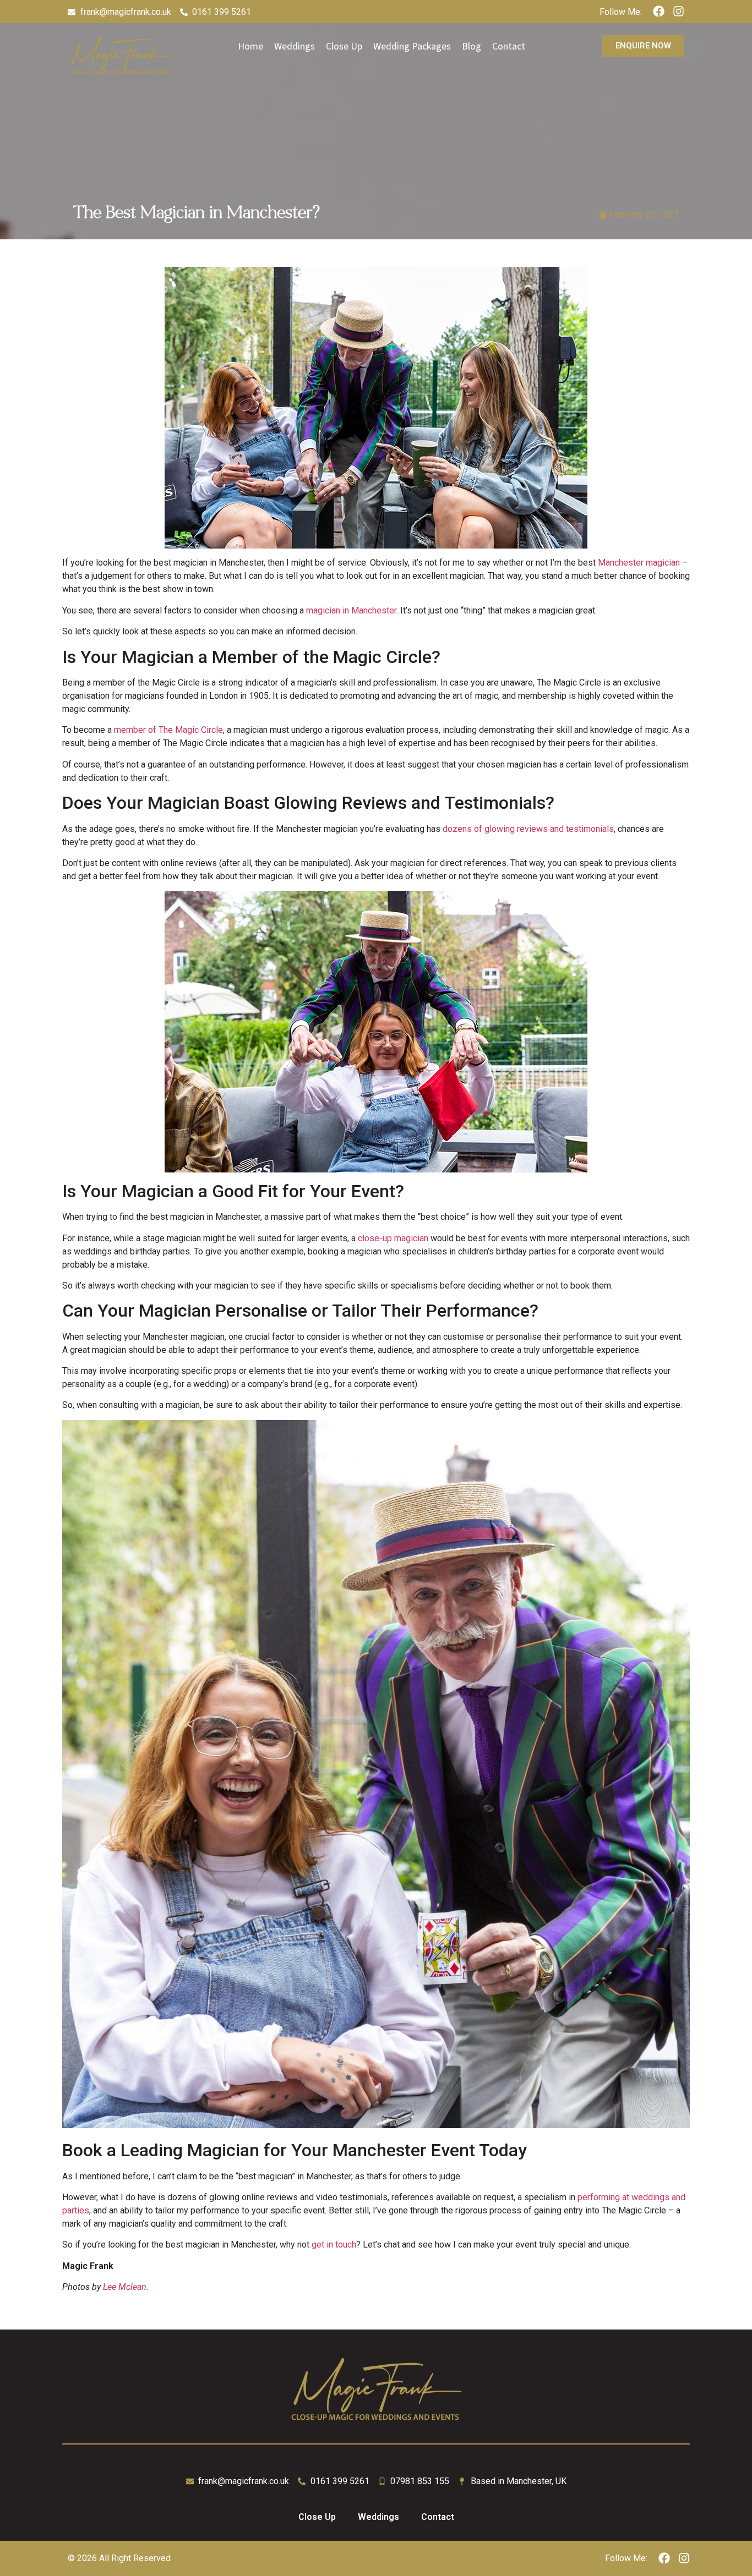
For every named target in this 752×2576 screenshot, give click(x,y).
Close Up (317, 2517)
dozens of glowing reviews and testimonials (528, 829)
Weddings (378, 2517)
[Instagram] (679, 11)
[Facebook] (659, 11)
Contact (438, 2517)
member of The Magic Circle (168, 730)
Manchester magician (639, 563)
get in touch (334, 2245)
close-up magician (393, 1238)
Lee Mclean (125, 2287)
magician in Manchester (351, 610)
